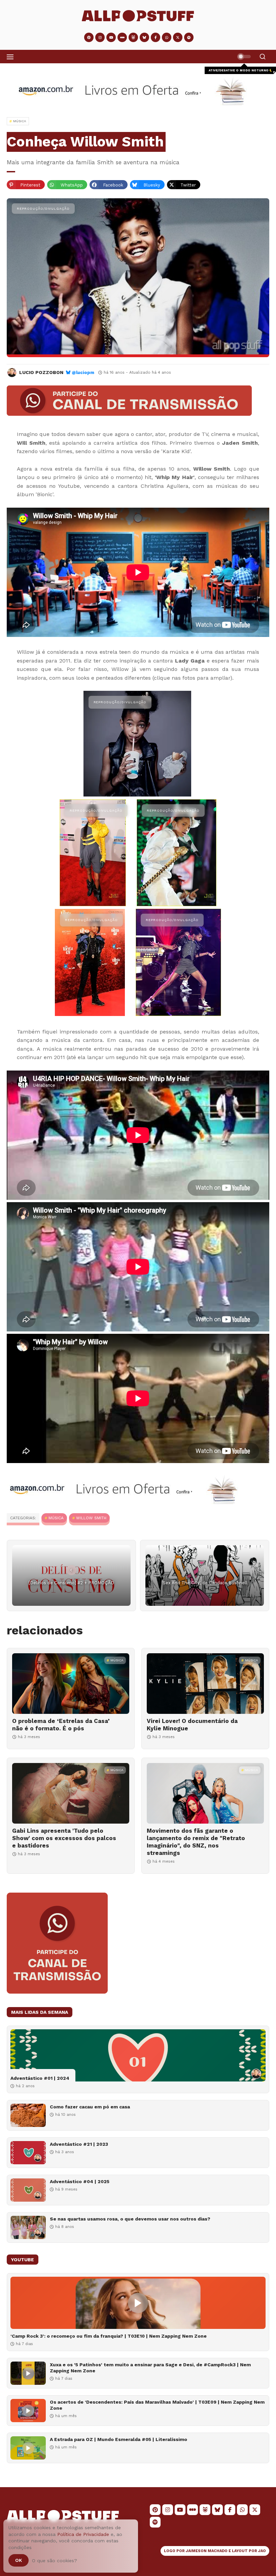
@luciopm (83, 372)
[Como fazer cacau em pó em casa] (28, 2115)
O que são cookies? (55, 2561)
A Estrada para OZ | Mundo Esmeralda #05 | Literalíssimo (118, 2439)
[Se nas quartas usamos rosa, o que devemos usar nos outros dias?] (28, 2227)
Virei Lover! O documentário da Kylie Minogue (192, 1725)
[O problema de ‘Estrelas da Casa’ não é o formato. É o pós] (71, 1684)
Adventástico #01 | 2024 (40, 2078)
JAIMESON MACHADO (207, 2551)
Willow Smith (91, 1518)
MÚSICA (56, 1518)
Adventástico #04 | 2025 (80, 2181)
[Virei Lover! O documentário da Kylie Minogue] (205, 1684)
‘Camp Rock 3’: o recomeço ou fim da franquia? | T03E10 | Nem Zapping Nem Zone (109, 2336)
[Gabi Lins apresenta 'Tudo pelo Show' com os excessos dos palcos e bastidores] (71, 1793)
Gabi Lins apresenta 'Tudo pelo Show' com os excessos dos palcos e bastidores (64, 1838)
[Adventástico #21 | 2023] (28, 2153)
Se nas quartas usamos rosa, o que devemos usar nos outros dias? (130, 2219)
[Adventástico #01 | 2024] (138, 2055)
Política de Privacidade (83, 2534)
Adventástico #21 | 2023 (79, 2144)
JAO (262, 2551)
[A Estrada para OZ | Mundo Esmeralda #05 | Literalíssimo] (28, 2448)
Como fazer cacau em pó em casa (90, 2107)
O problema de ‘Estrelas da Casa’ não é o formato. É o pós (61, 1725)
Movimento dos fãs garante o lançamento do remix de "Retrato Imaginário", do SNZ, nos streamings (196, 1842)
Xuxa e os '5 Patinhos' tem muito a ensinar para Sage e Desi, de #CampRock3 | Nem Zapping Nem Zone (150, 2368)
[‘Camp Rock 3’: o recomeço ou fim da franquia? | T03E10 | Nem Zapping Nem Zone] (138, 2303)
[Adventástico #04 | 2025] (28, 2190)
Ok (19, 2560)
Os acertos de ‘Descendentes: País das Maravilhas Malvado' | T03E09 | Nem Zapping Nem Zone (157, 2405)
